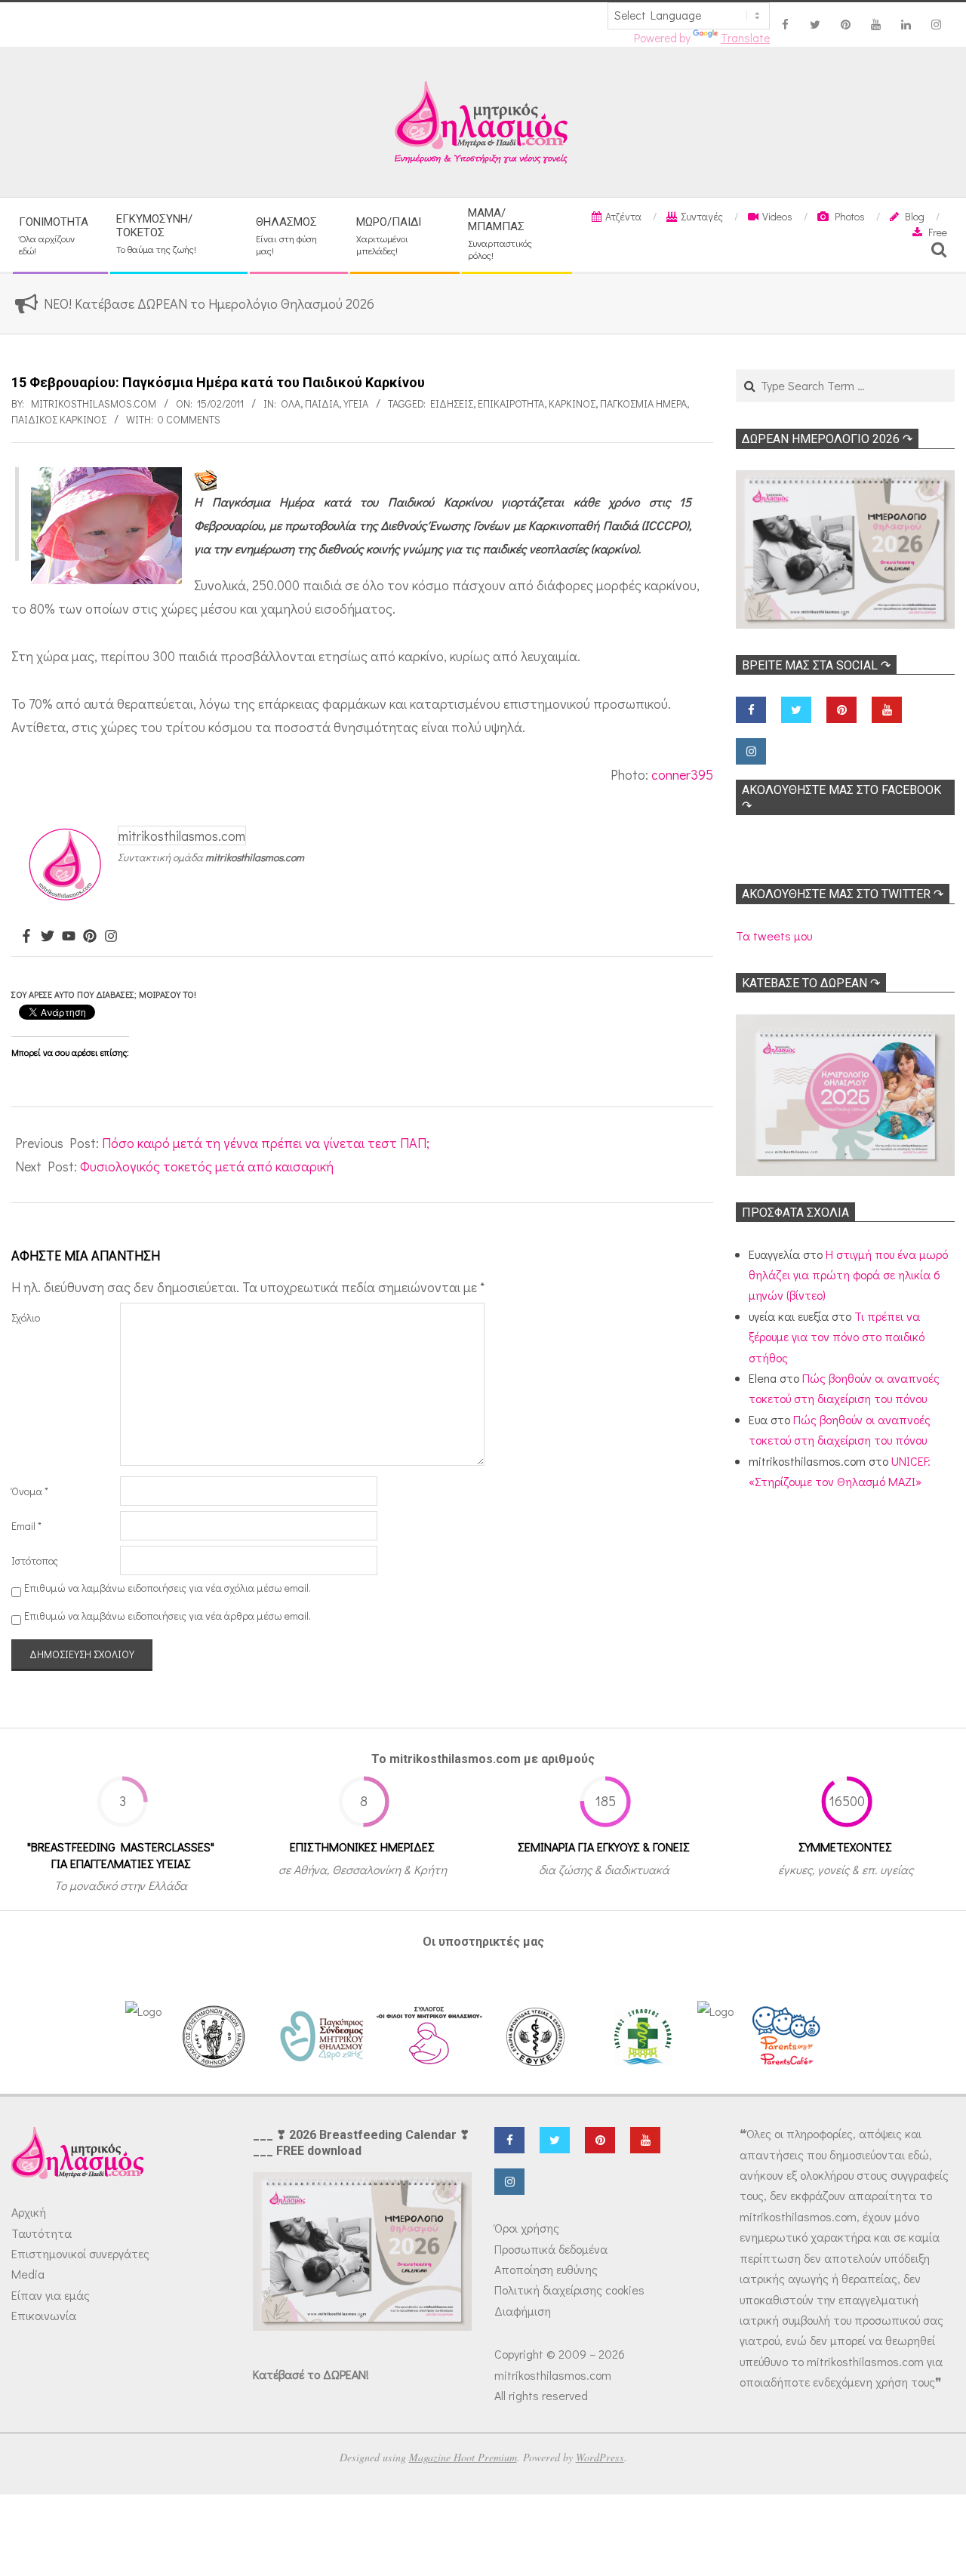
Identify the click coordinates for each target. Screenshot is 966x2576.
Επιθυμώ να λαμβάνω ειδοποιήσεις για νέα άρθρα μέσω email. (168, 1616)
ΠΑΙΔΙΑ (322, 403)
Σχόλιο (26, 1317)
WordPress (600, 2457)
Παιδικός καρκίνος (59, 419)
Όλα (291, 403)
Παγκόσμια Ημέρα (643, 403)
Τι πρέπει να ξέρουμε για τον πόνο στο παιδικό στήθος (837, 1337)
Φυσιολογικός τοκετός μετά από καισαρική (207, 1166)
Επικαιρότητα (511, 403)
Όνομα (30, 1491)
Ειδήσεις (452, 403)
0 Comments (189, 419)
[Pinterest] (90, 937)
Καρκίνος (572, 403)
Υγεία (356, 403)
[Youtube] (69, 937)
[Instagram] (111, 937)
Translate (745, 38)
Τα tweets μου (774, 936)
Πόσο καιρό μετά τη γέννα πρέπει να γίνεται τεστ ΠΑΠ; (266, 1143)
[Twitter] (48, 937)
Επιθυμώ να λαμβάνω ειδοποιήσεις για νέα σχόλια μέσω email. (168, 1588)
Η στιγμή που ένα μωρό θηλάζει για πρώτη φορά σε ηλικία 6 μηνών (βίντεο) (848, 1275)
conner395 (682, 774)
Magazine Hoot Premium (463, 2457)
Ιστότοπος (35, 1560)
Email (26, 1526)
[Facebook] (26, 937)
